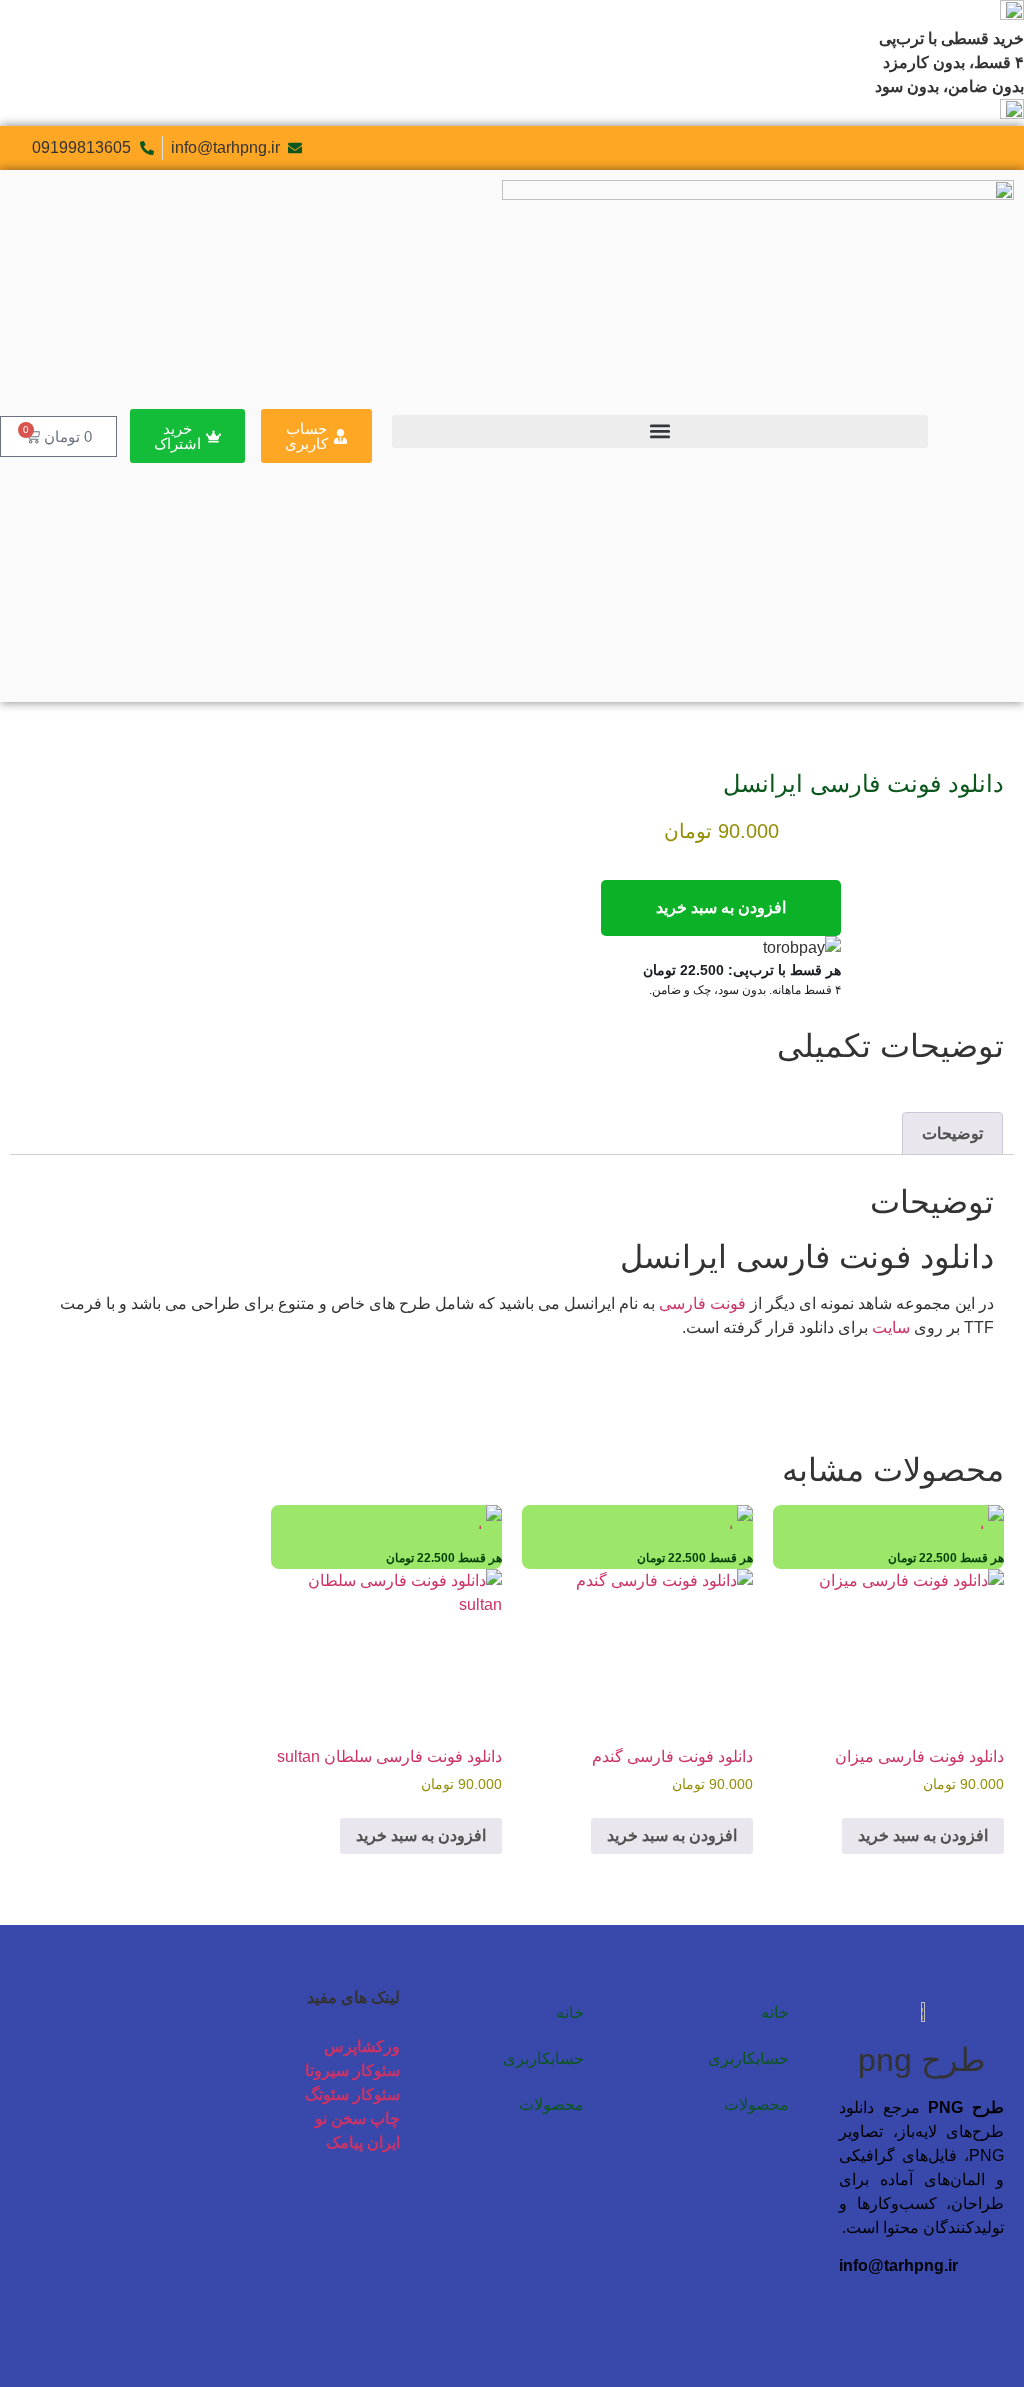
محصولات (756, 2104)
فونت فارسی (702, 1303)
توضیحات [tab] (952, 1133)
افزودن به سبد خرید (721, 907)
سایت (891, 1327)
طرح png (921, 2060)
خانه (775, 2012)
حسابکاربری (748, 2058)
